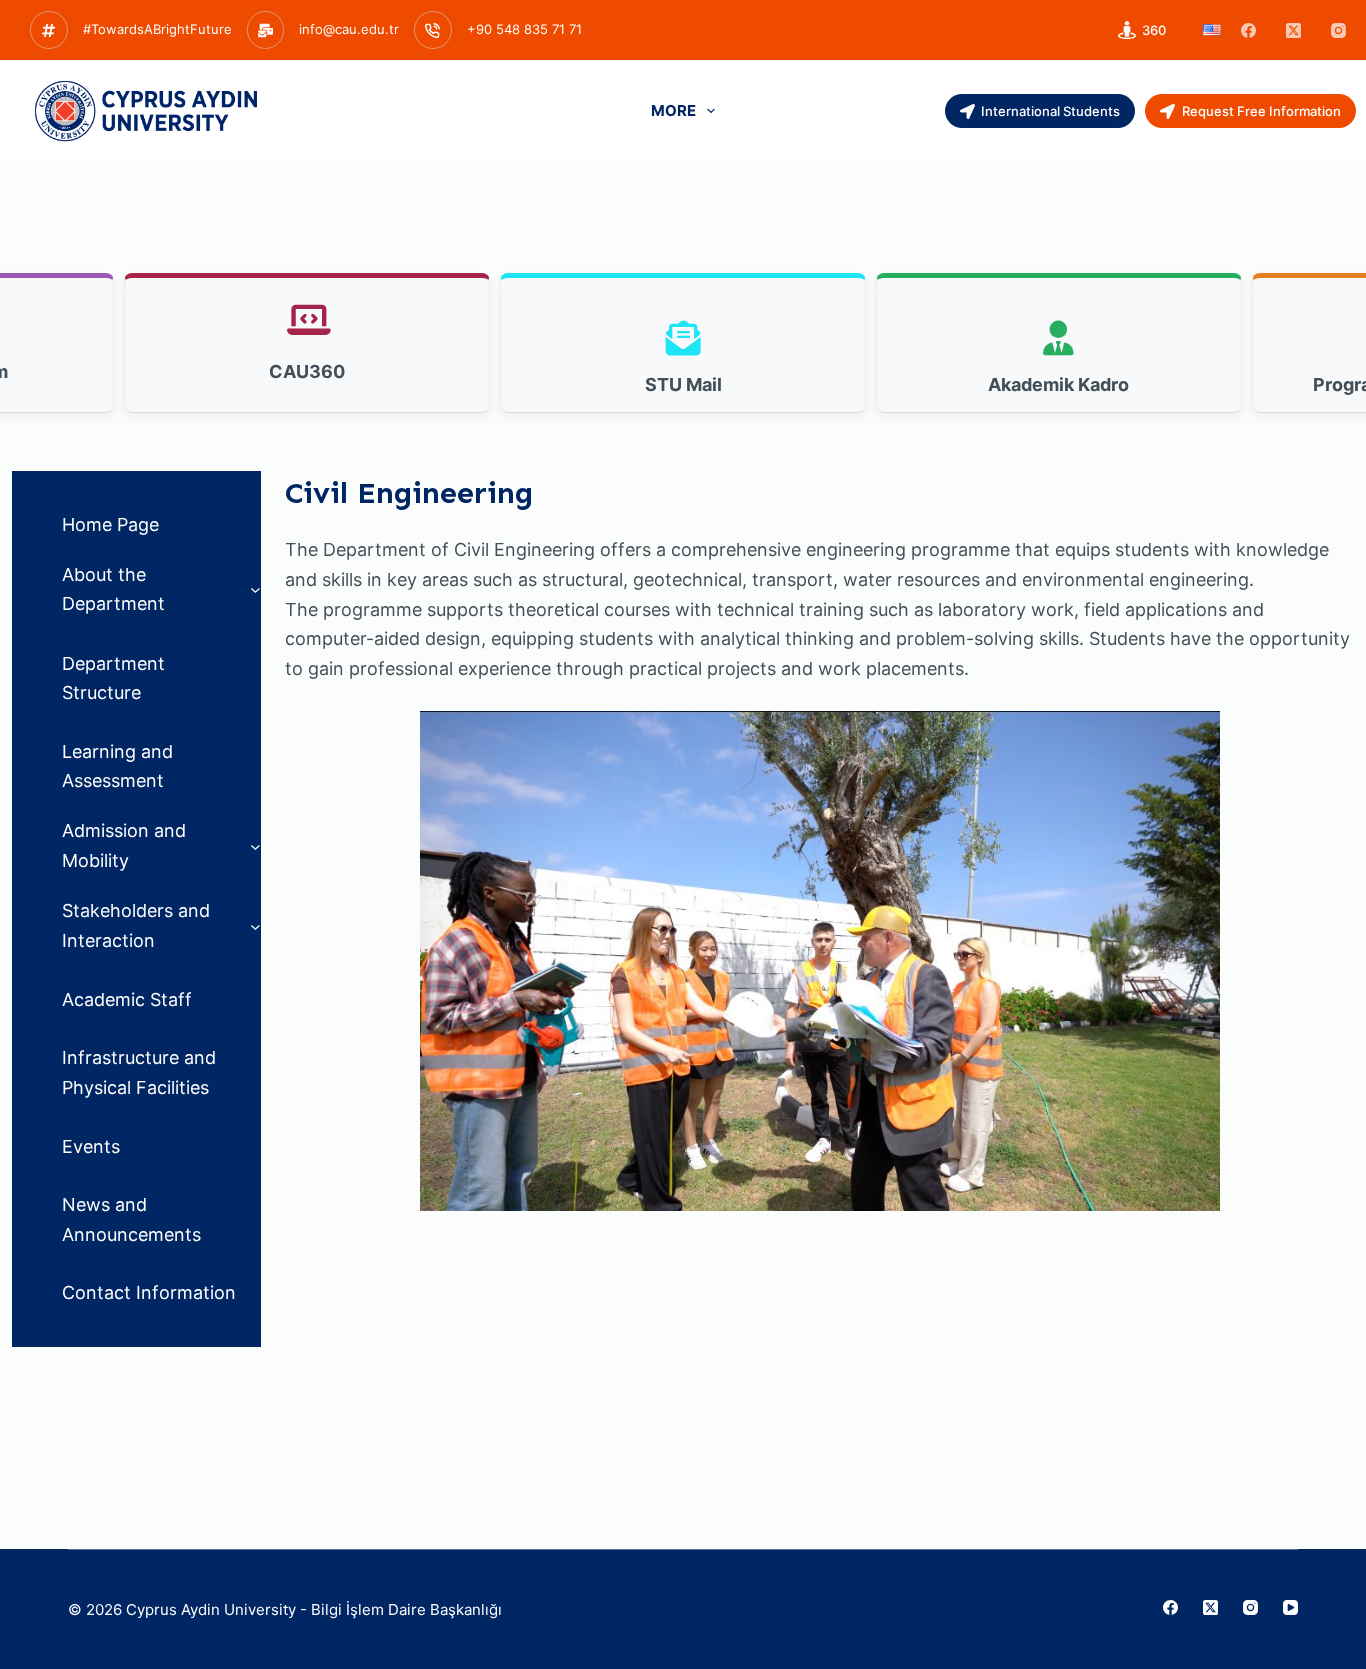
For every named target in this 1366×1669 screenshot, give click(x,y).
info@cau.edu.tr (349, 29)
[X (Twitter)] (1293, 30)
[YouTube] (1290, 1607)
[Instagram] (1338, 30)
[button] (1212, 30)
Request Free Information (1261, 111)
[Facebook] (1248, 30)
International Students (1050, 111)
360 (1154, 30)
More (673, 110)
